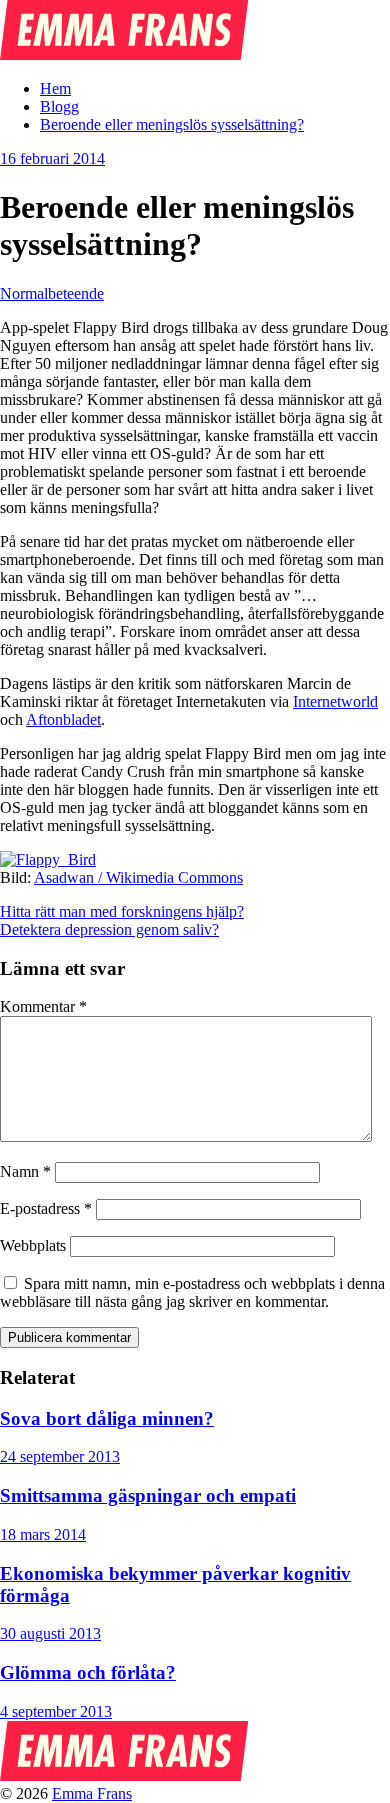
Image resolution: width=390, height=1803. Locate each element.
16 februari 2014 (52, 158)
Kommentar (43, 1006)
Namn (25, 1171)
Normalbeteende (52, 293)
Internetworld (335, 701)
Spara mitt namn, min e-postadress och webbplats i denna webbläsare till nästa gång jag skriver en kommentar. (192, 1292)
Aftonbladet (63, 719)
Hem (55, 88)
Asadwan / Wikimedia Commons (138, 877)
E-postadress (46, 1208)
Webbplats (33, 1245)
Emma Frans (92, 1793)
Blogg (59, 106)
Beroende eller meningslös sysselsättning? (172, 124)
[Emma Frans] (124, 54)
